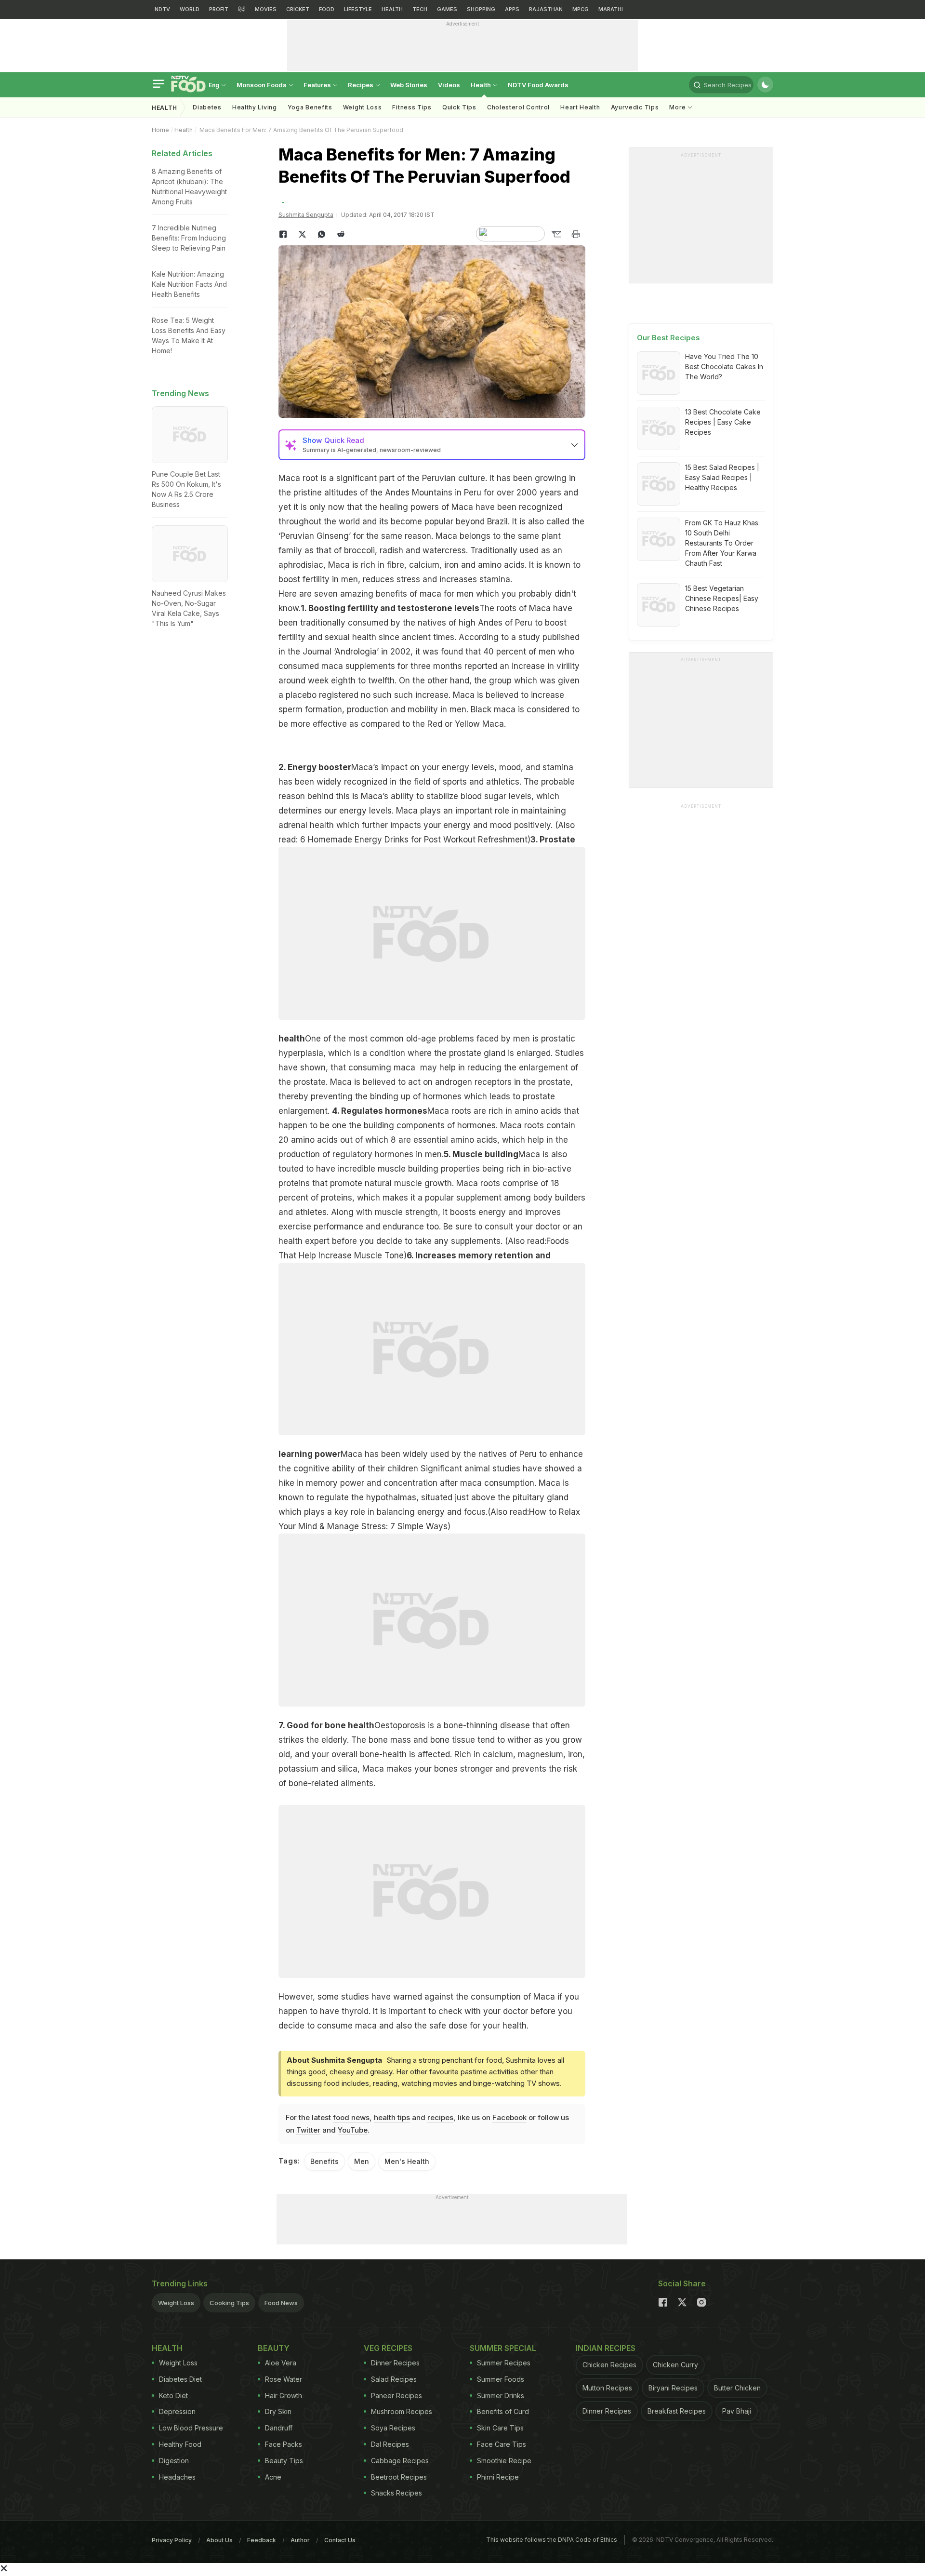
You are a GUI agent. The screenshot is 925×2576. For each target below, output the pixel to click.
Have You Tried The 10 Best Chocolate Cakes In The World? (724, 367)
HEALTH (392, 9)
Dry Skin (278, 2411)
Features (318, 85)
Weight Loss (363, 107)
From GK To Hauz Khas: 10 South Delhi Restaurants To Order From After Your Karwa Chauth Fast (722, 543)
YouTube (353, 2130)
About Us (219, 2540)
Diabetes (207, 107)
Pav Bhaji (737, 2411)
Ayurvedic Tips (635, 107)
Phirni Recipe (498, 2477)
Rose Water (284, 2379)
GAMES (447, 9)
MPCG (581, 9)
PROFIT (219, 9)
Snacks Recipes (396, 2493)
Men (362, 2161)
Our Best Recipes (668, 338)
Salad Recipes (394, 2379)
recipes (440, 2117)
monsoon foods (262, 85)
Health (482, 85)
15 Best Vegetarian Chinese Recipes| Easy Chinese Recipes (722, 598)
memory (322, 1483)
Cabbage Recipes (400, 2461)
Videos (449, 85)
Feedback (262, 2540)
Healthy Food (180, 2444)
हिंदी (242, 9)
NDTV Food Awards (538, 85)
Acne (273, 2477)
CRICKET (298, 9)
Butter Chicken (737, 2388)
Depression (177, 2411)
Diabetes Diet (180, 2379)
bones (446, 1769)
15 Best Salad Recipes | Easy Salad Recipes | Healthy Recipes (722, 477)
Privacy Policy (172, 2540)
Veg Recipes (388, 2348)
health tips (392, 2117)
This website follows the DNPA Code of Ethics (552, 2540)
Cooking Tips (229, 2303)
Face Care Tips (502, 2444)
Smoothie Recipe (504, 2461)
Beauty (274, 2348)
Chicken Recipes (609, 2365)
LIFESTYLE (358, 9)
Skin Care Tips (500, 2428)
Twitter (308, 2130)
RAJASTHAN (546, 9)
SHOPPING (481, 9)
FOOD (327, 9)
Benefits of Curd (503, 2411)
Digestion (174, 2461)
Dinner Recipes (395, 2363)
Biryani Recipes (673, 2388)
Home (160, 130)
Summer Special (503, 2348)
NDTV (162, 9)
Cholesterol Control (518, 107)
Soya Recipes (393, 2428)
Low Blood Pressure (191, 2428)
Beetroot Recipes (399, 2477)
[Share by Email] (556, 234)
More (679, 107)
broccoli (359, 550)
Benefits (324, 2161)
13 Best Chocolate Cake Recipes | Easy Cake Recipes (723, 422)
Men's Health (407, 2161)
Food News (281, 2303)
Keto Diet (173, 2396)
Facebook (509, 2117)
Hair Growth (284, 2396)
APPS (512, 9)
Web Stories (409, 85)
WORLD (190, 9)
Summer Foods (501, 2379)
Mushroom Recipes (402, 2411)
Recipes (361, 85)
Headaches (177, 2477)
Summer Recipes (504, 2363)
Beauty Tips (284, 2461)
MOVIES (266, 9)
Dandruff (279, 2428)
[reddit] (341, 234)
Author (300, 2540)
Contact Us (340, 2540)
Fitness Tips (412, 107)
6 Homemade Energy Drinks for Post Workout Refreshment (413, 840)
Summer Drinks (501, 2396)
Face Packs (284, 2444)
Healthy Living (255, 107)
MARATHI (611, 9)
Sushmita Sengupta (306, 215)
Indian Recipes (606, 2348)
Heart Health (580, 107)
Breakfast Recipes (677, 2411)
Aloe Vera (281, 2363)
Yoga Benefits (310, 107)
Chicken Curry (675, 2365)
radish (393, 550)
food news (351, 2117)
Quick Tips (459, 107)
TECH (420, 9)
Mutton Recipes (607, 2388)
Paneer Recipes (396, 2396)
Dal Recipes (390, 2444)
